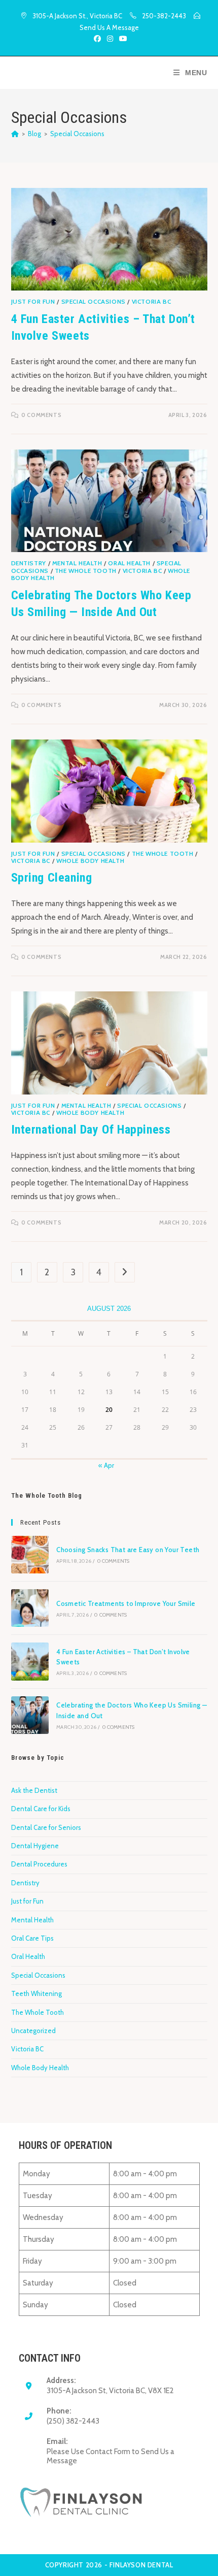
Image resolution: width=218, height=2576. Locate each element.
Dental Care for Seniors (46, 1827)
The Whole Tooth (86, 571)
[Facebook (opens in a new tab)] (97, 39)
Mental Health (77, 563)
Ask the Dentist (34, 1790)
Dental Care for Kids (41, 1809)
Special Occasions (77, 134)
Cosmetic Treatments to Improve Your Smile (126, 1603)
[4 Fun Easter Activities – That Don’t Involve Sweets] (30, 1661)
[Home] (15, 134)
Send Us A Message (109, 27)
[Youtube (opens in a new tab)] (122, 39)
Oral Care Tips (32, 1938)
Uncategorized (33, 2031)
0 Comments (41, 415)
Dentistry (29, 563)
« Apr (106, 1465)
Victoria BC (152, 301)
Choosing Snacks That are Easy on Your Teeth (128, 1550)
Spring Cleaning (52, 878)
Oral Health (129, 563)
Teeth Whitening (37, 1993)
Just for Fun (33, 301)
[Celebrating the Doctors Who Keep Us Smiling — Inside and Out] (30, 1715)
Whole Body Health (90, 861)
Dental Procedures (39, 1864)
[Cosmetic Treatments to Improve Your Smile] (30, 1608)
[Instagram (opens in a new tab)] (110, 39)
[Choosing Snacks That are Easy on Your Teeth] (30, 1555)
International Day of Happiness (91, 1130)
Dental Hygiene (35, 1846)
